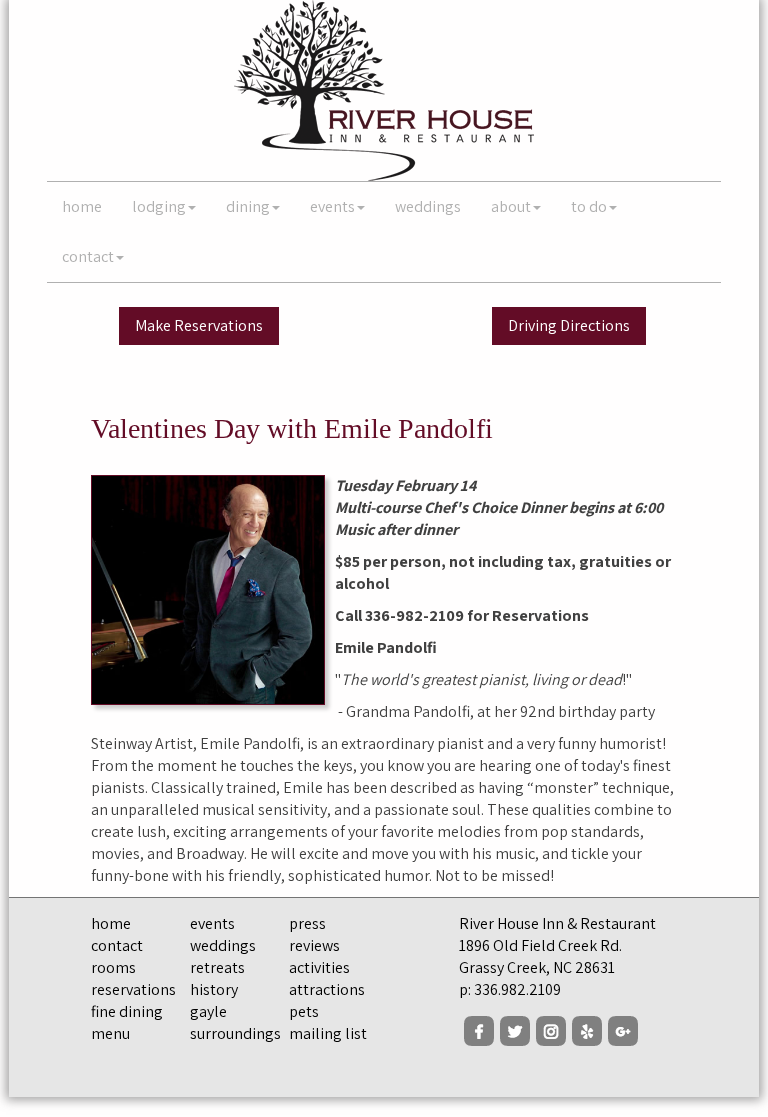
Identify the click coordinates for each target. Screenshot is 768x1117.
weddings (428, 206)
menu (110, 1033)
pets (304, 1011)
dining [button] (248, 206)
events (212, 923)
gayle (208, 1011)
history (214, 989)
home (82, 206)
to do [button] (589, 206)
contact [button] (88, 256)
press (307, 923)
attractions (327, 989)
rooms (113, 967)
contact (117, 945)
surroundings (235, 1033)
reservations (133, 989)
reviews (314, 945)
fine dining (127, 1011)
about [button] (511, 206)
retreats (217, 967)
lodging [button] (159, 206)
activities (319, 967)
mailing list (328, 1033)
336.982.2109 (517, 989)
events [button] (332, 206)
